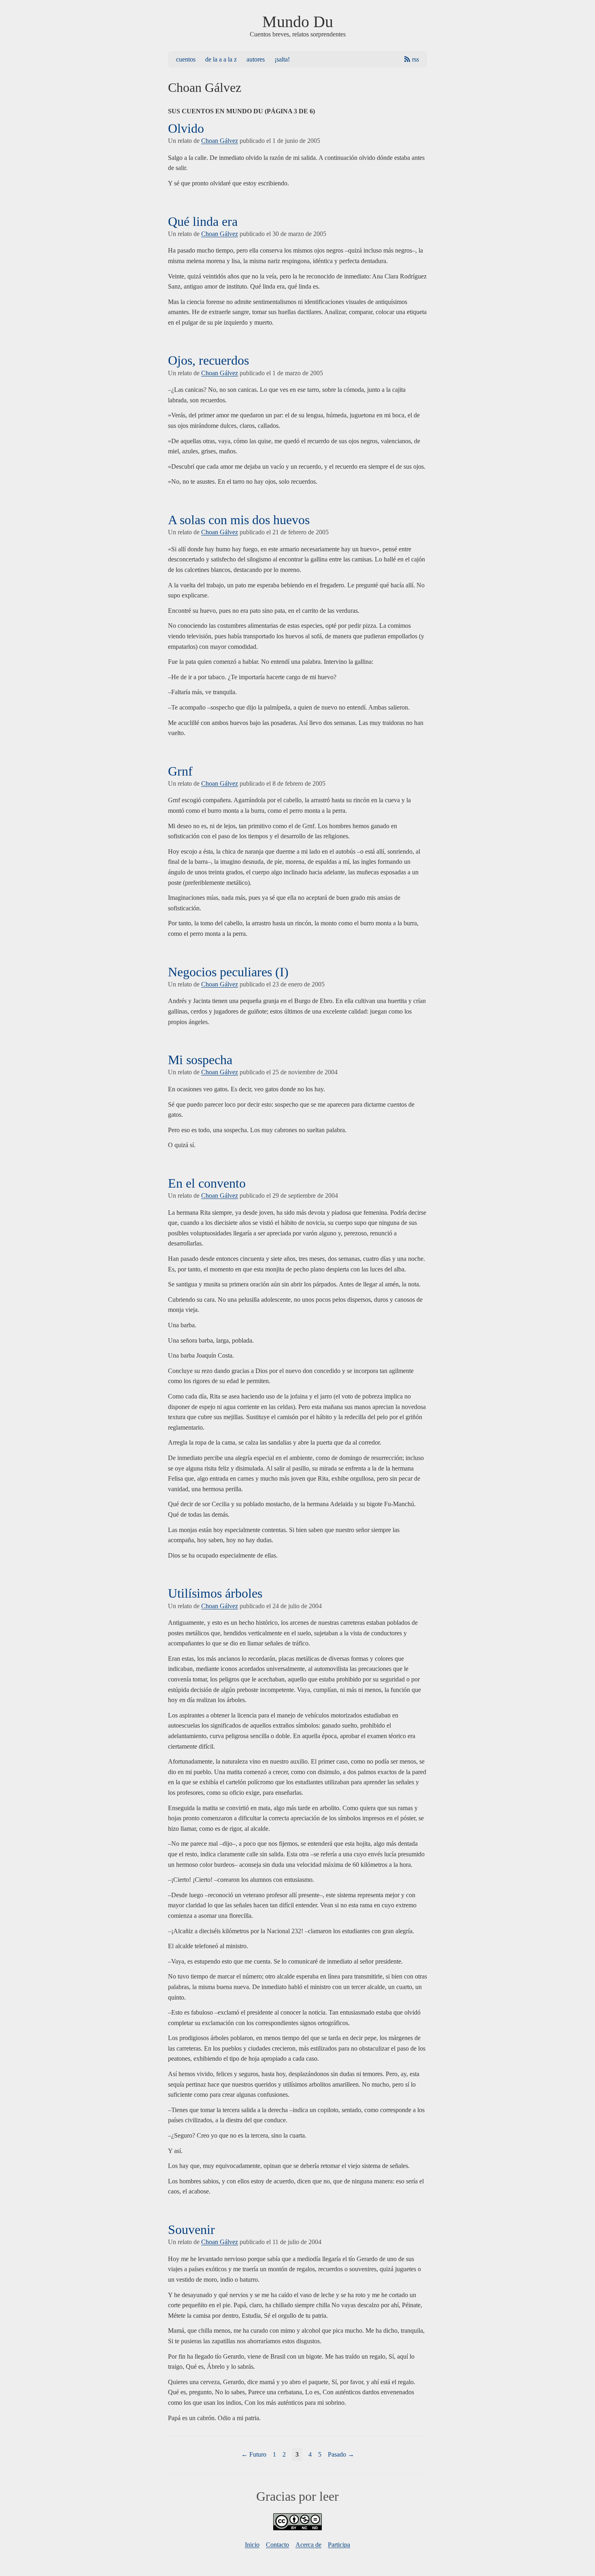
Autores (256, 59)
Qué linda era (203, 221)
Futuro (258, 2454)
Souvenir (191, 2230)
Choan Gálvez (220, 141)
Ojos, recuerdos (208, 360)
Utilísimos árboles (215, 1593)
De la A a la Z (221, 59)
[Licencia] (297, 2528)
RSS (415, 59)
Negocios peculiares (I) (228, 972)
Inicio (252, 2545)
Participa (339, 2545)
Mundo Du (298, 22)
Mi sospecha (200, 1060)
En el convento (207, 1183)
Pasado (337, 2454)
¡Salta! (282, 59)
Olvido (186, 128)
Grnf (180, 771)
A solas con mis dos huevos (239, 520)
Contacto (277, 2545)
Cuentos (186, 59)
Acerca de (308, 2545)
